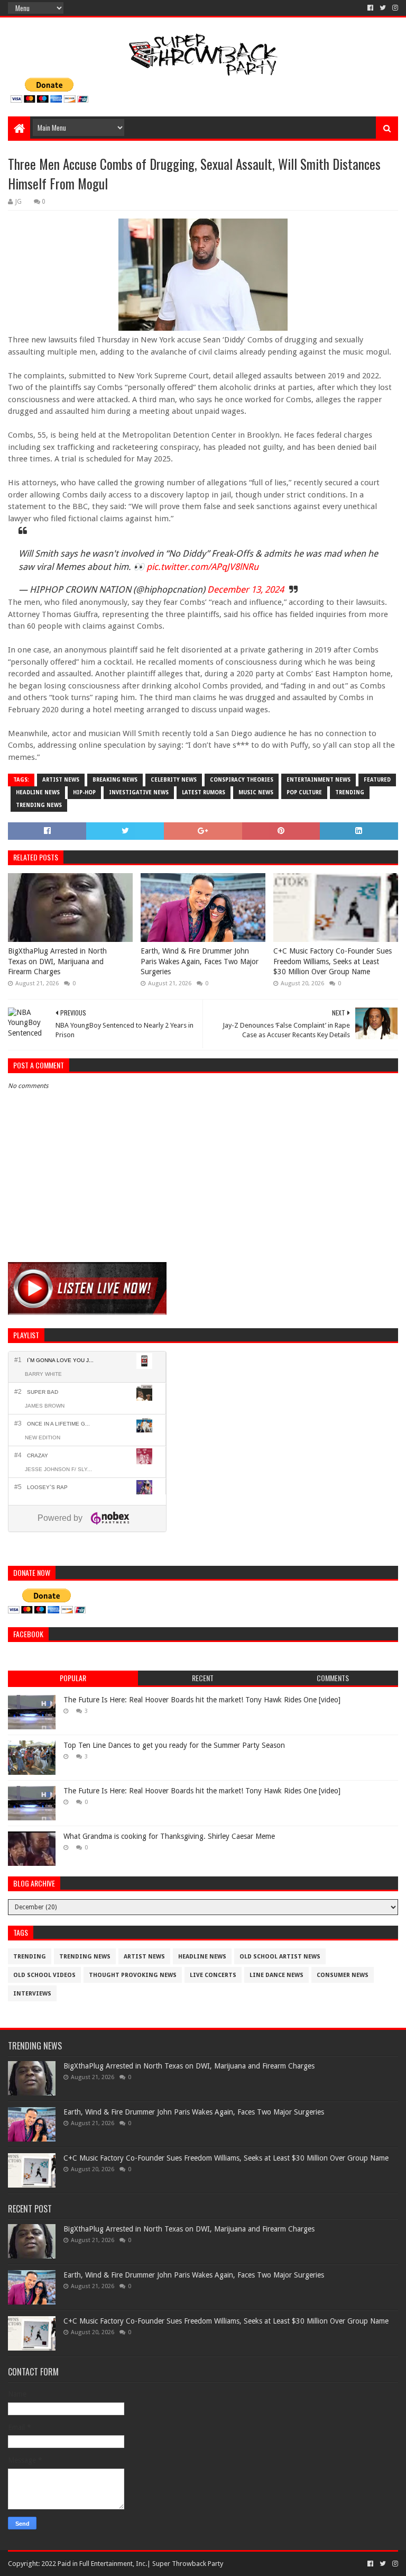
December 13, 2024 (246, 589)
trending (350, 792)
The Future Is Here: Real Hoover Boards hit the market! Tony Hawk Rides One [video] (202, 1700)
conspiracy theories (242, 780)
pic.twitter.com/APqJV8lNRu (202, 567)
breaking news (115, 780)
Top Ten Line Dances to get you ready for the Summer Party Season (174, 1745)
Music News (256, 792)
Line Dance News (276, 1975)
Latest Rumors (204, 792)
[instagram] (394, 8)
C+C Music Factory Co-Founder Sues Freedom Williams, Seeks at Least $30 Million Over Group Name (333, 961)
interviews (32, 1994)
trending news (39, 805)
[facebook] (370, 8)
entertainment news (319, 780)
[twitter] (383, 8)
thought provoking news (133, 1975)
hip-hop (84, 792)
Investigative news (139, 792)
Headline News (38, 792)
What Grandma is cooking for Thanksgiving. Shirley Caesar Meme (169, 1836)
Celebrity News (174, 780)
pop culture (304, 792)
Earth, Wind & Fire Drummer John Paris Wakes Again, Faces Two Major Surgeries (200, 961)
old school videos (44, 1975)
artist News (61, 780)
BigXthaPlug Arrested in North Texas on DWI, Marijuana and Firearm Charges (57, 961)
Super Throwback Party (188, 2564)
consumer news (343, 1975)
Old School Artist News (280, 1957)
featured (377, 780)
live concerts (213, 1975)
